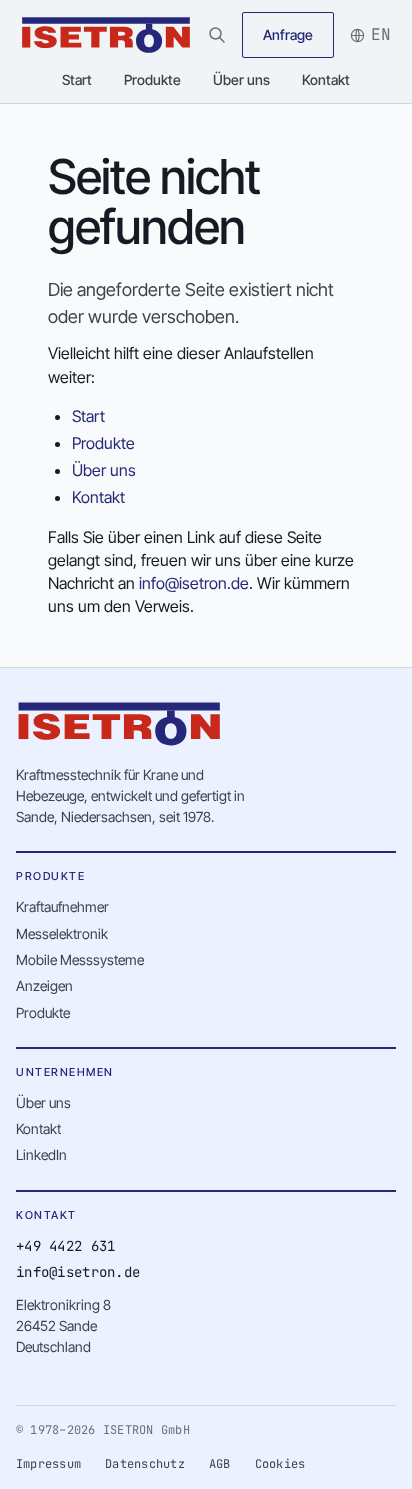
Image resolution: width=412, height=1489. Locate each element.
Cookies (280, 1464)
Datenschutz (145, 1464)
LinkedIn (41, 1154)
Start (77, 79)
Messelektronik (62, 933)
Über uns (241, 79)
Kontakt (326, 79)
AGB (220, 1464)
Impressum (48, 1464)
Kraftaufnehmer (62, 906)
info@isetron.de (194, 583)
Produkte (152, 79)
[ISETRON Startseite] (106, 35)
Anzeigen (44, 985)
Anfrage (288, 34)
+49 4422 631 (65, 1246)
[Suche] (217, 35)
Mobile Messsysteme (80, 959)
